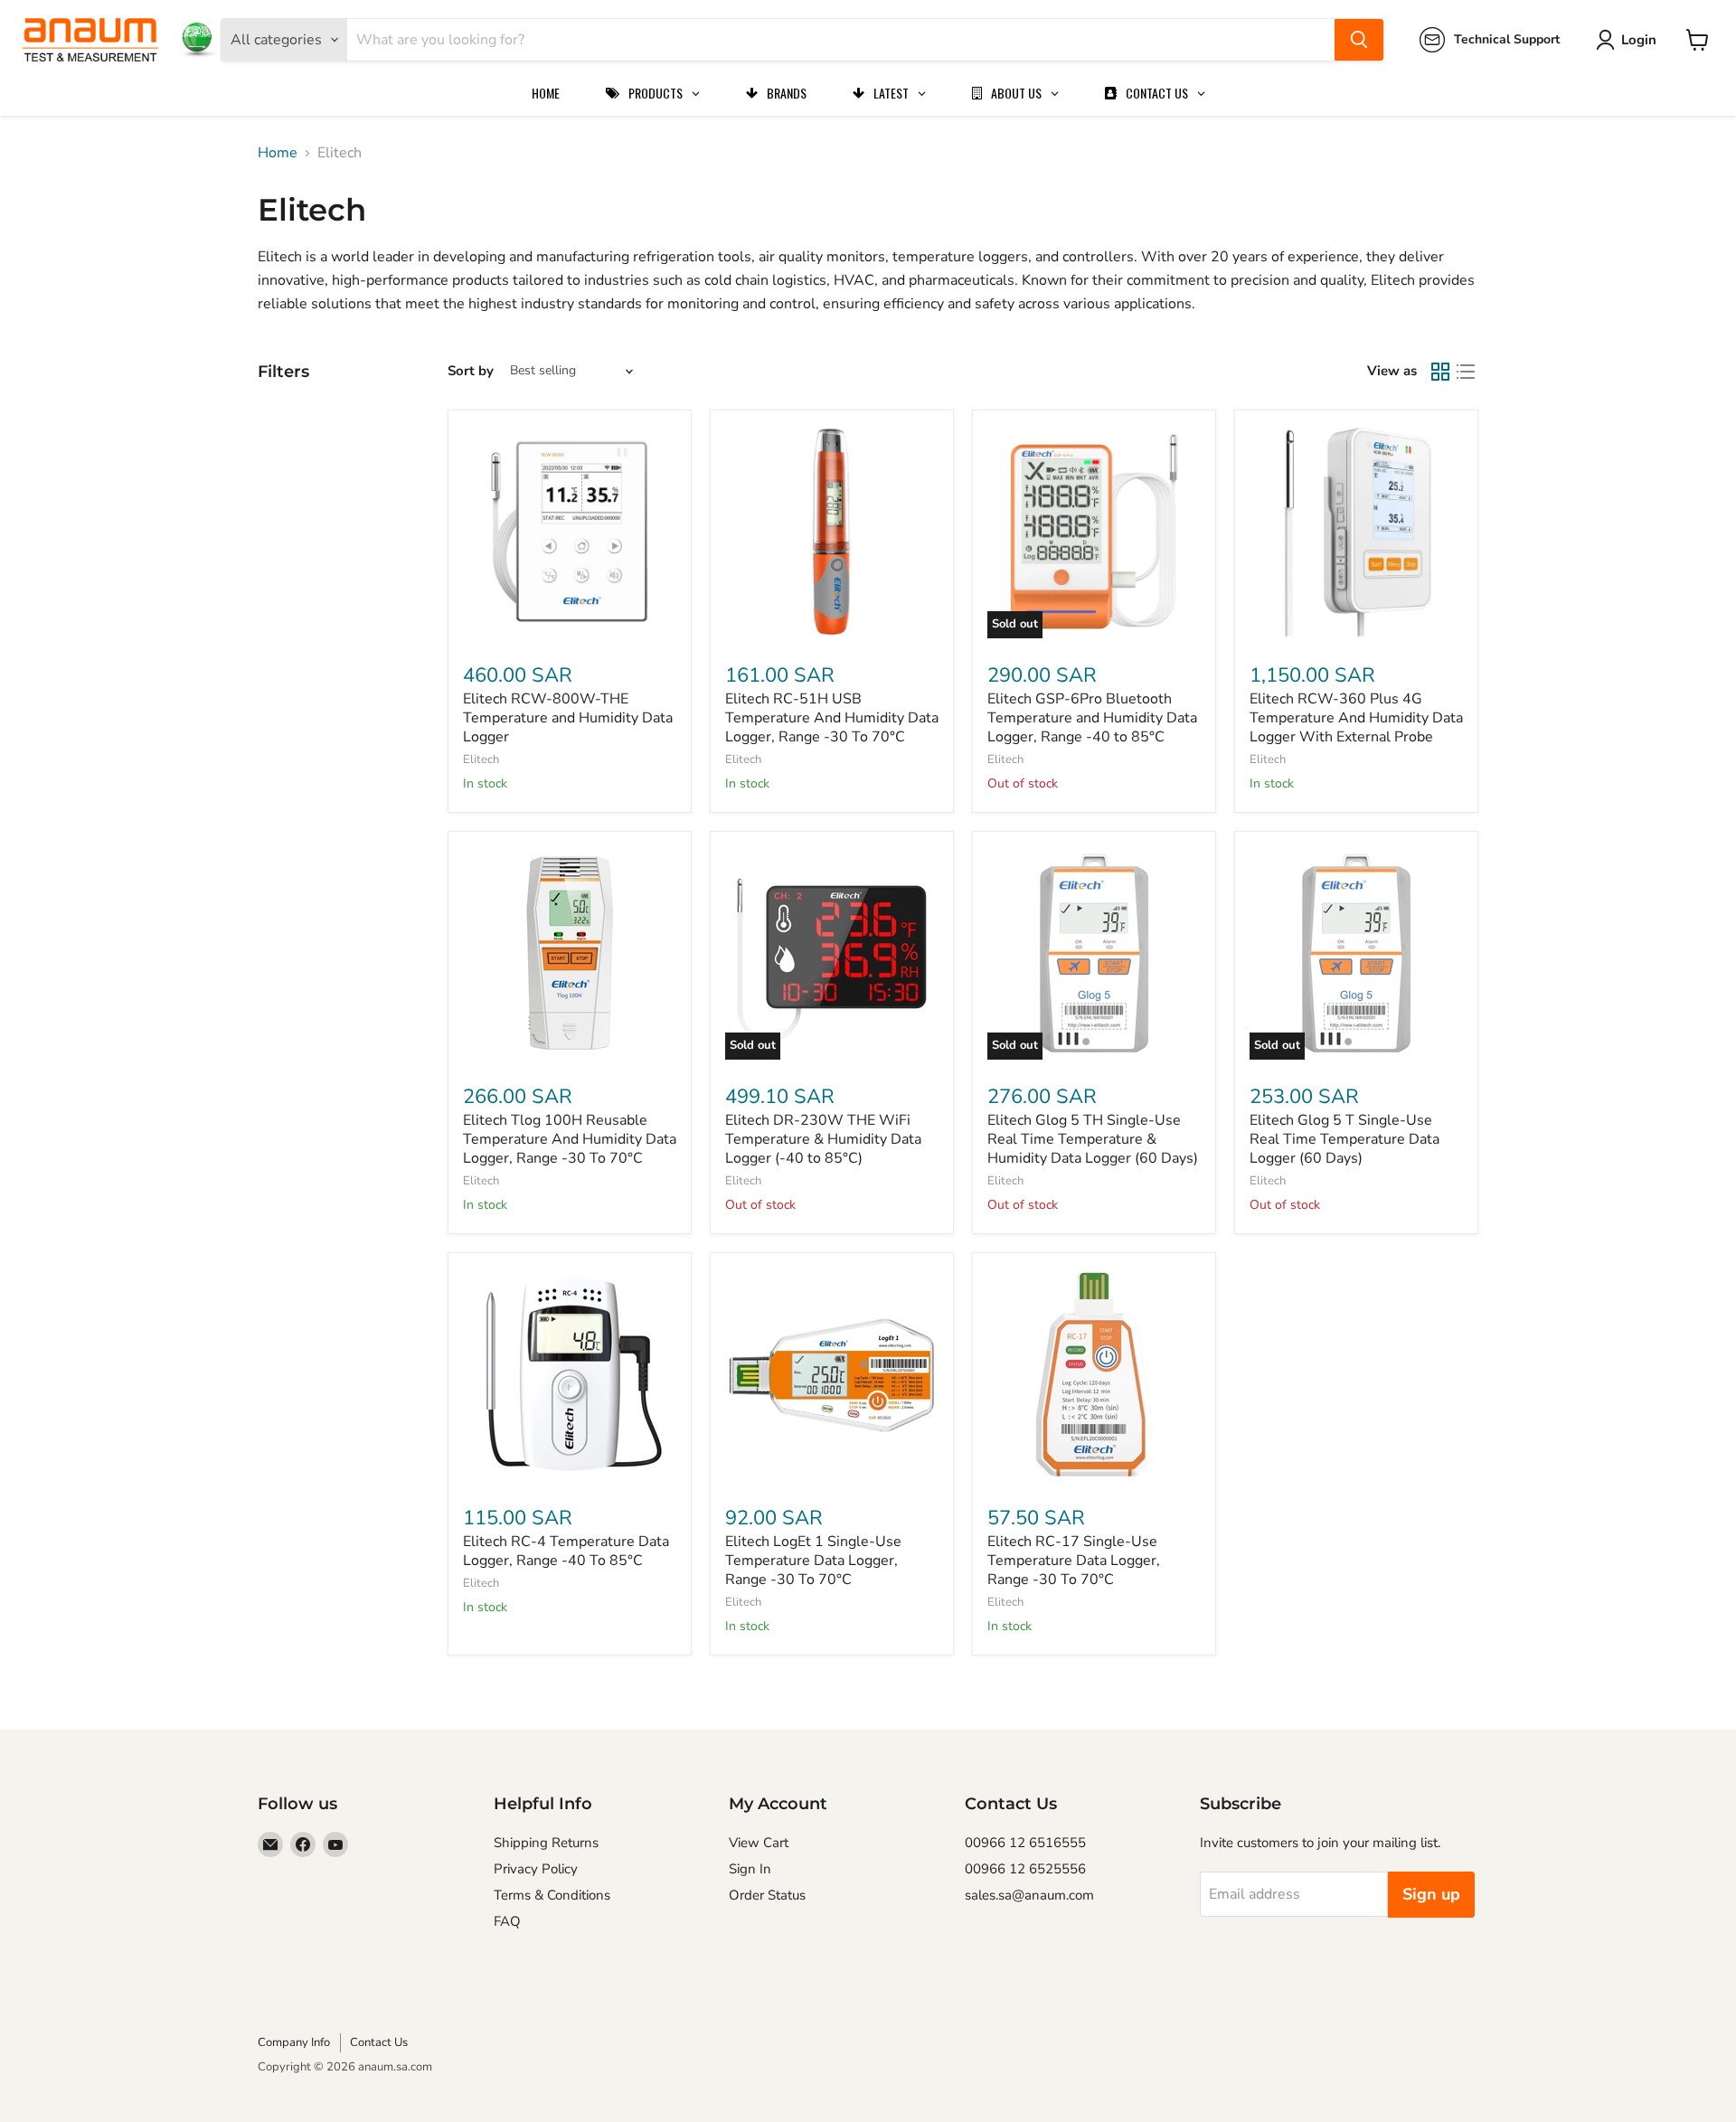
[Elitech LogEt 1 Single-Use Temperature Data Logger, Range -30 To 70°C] (832, 1374)
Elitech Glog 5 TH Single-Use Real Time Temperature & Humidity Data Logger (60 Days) (1093, 1139)
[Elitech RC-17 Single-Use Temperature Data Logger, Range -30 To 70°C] (1094, 1374)
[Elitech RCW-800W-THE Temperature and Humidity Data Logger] (570, 532)
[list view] (1466, 372)
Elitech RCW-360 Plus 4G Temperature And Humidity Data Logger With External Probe (1356, 718)
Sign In (750, 1869)
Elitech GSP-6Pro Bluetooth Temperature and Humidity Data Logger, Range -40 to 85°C (1092, 718)
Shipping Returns (546, 1843)
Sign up (1431, 1894)
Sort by (471, 371)
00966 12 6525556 (1025, 1869)
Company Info (294, 2042)
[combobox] (841, 40)
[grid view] (1440, 372)
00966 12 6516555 (1025, 1843)
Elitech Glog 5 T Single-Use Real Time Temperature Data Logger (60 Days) (1344, 1139)
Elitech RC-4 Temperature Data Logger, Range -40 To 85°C (566, 1551)
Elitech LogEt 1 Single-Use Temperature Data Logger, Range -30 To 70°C (813, 1561)
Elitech (481, 759)
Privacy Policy (536, 1869)
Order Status (767, 1895)
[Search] (1359, 40)
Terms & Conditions (552, 1895)
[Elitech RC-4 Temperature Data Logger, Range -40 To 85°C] (570, 1374)
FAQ (507, 1921)
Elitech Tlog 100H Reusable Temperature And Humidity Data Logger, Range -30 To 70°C (570, 1139)
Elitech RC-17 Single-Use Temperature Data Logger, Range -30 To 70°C (1074, 1561)
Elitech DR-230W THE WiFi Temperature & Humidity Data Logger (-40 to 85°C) (823, 1139)
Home (278, 153)
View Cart (759, 1843)
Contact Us (379, 2042)
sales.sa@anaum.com (1029, 1895)
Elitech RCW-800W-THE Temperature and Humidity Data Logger (568, 718)
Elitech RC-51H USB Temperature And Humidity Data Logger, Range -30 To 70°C (832, 718)
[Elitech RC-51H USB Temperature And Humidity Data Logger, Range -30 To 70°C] (832, 532)
